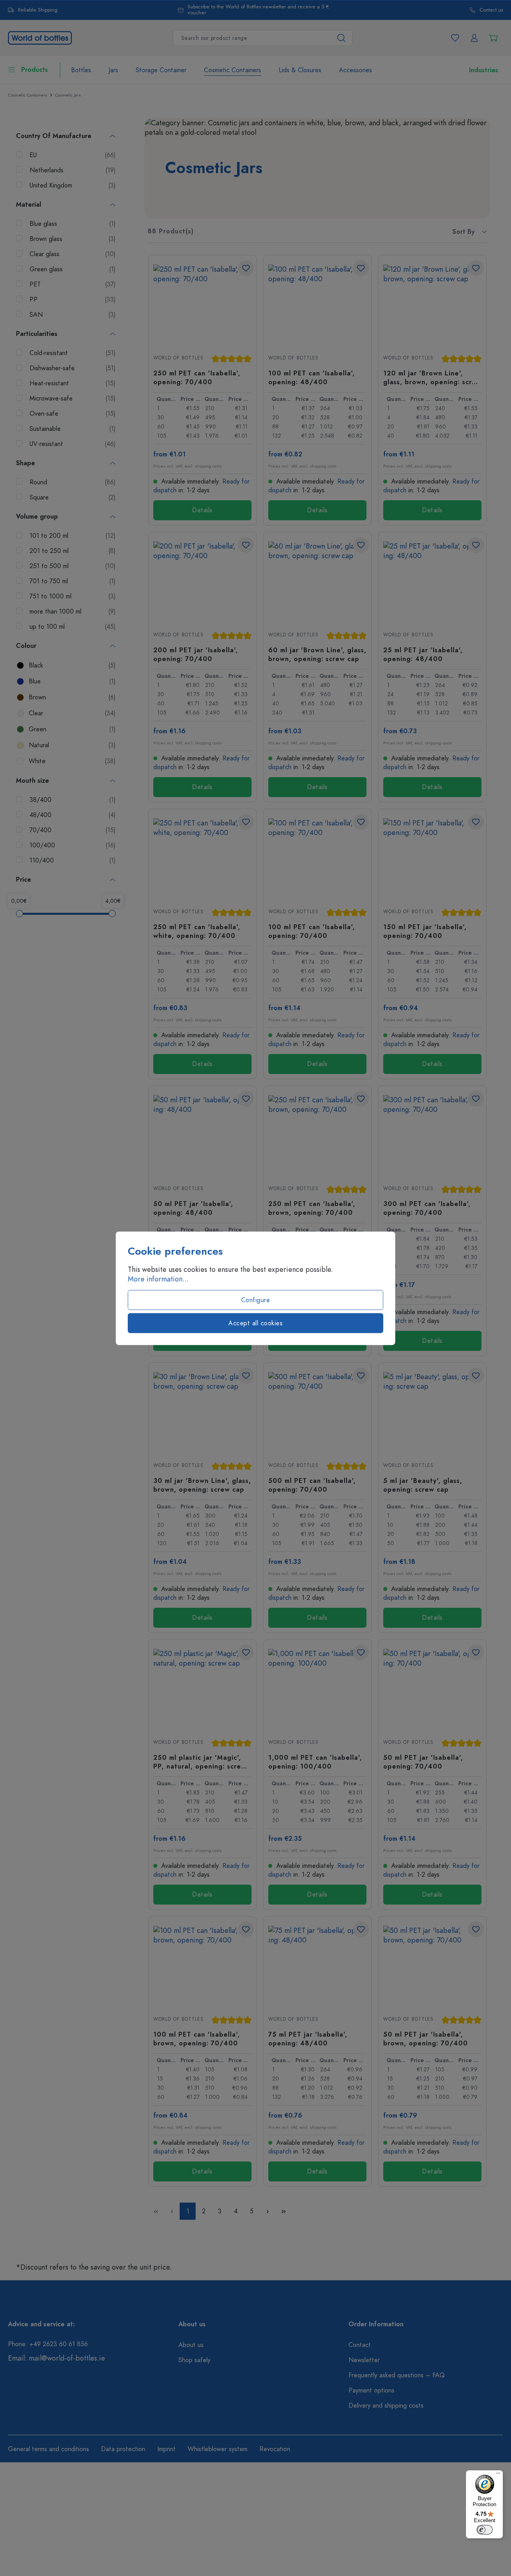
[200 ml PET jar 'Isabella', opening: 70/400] (202, 581)
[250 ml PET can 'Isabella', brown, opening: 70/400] (317, 1135)
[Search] (342, 38)
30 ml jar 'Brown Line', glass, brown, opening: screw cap (202, 1485)
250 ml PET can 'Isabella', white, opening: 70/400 (197, 931)
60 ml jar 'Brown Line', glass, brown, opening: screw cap (317, 654)
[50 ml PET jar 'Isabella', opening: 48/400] (202, 1135)
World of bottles (178, 358)
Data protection (123, 2449)
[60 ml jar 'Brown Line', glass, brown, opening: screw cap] (317, 581)
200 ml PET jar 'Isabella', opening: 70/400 (196, 654)
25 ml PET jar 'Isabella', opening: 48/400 (423, 654)
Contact (360, 2345)
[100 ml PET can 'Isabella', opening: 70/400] (317, 858)
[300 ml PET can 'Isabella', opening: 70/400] (432, 1135)
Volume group (37, 517)
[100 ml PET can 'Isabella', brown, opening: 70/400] (202, 1966)
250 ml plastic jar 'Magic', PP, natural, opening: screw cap (200, 1762)
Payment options (371, 2390)
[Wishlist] (455, 38)
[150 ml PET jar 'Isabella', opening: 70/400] (432, 858)
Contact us (491, 10)
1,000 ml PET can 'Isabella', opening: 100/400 (315, 1762)
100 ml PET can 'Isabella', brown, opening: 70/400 (197, 2039)
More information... (158, 1279)
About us (191, 2345)
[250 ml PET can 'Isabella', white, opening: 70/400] (202, 858)
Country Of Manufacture (54, 136)
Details (202, 510)
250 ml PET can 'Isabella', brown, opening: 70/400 (312, 1208)
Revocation (275, 2449)
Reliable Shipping (38, 10)
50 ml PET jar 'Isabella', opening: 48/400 (193, 1208)
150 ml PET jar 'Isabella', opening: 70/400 (425, 931)
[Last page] (283, 2211)
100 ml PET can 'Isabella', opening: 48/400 (312, 377)
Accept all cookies (255, 1323)
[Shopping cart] (493, 38)
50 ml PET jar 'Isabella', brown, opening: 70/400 (426, 2039)
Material (29, 205)
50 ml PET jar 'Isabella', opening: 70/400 (423, 1762)
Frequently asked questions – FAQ (397, 2375)
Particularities (37, 334)
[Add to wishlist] (246, 268)
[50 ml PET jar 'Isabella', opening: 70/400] (432, 1689)
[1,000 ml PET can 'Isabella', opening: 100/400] (317, 1689)
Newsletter (364, 2360)
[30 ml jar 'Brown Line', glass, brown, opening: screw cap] (202, 1412)
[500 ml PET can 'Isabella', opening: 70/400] (317, 1412)
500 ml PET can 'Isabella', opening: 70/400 (312, 1485)
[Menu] (498, 2475)
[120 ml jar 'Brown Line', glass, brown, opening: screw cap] (432, 304)
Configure (256, 1300)
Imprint (166, 2449)
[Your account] (474, 38)
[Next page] (267, 2211)
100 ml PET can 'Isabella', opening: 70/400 (312, 931)
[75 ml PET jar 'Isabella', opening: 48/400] (317, 1966)
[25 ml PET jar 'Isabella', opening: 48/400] (432, 581)
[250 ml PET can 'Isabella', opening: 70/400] (202, 304)
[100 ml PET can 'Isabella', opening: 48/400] (317, 304)
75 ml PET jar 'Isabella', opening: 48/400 (308, 2039)
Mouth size (33, 781)
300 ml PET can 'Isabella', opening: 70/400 (427, 1208)
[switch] (485, 2530)
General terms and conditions (49, 2449)
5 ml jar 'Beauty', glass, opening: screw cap (423, 1485)
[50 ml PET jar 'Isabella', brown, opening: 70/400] (432, 1966)
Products (35, 70)
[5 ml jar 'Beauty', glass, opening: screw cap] (432, 1412)
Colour (26, 646)
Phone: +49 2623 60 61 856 (48, 2344)
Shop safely (194, 2360)
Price (24, 880)
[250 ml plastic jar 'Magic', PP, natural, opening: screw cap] (202, 1689)
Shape (26, 463)
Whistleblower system (218, 2449)
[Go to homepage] (40, 37)
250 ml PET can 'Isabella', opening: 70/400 (197, 377)
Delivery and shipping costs (386, 2406)
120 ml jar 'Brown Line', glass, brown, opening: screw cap (432, 377)
